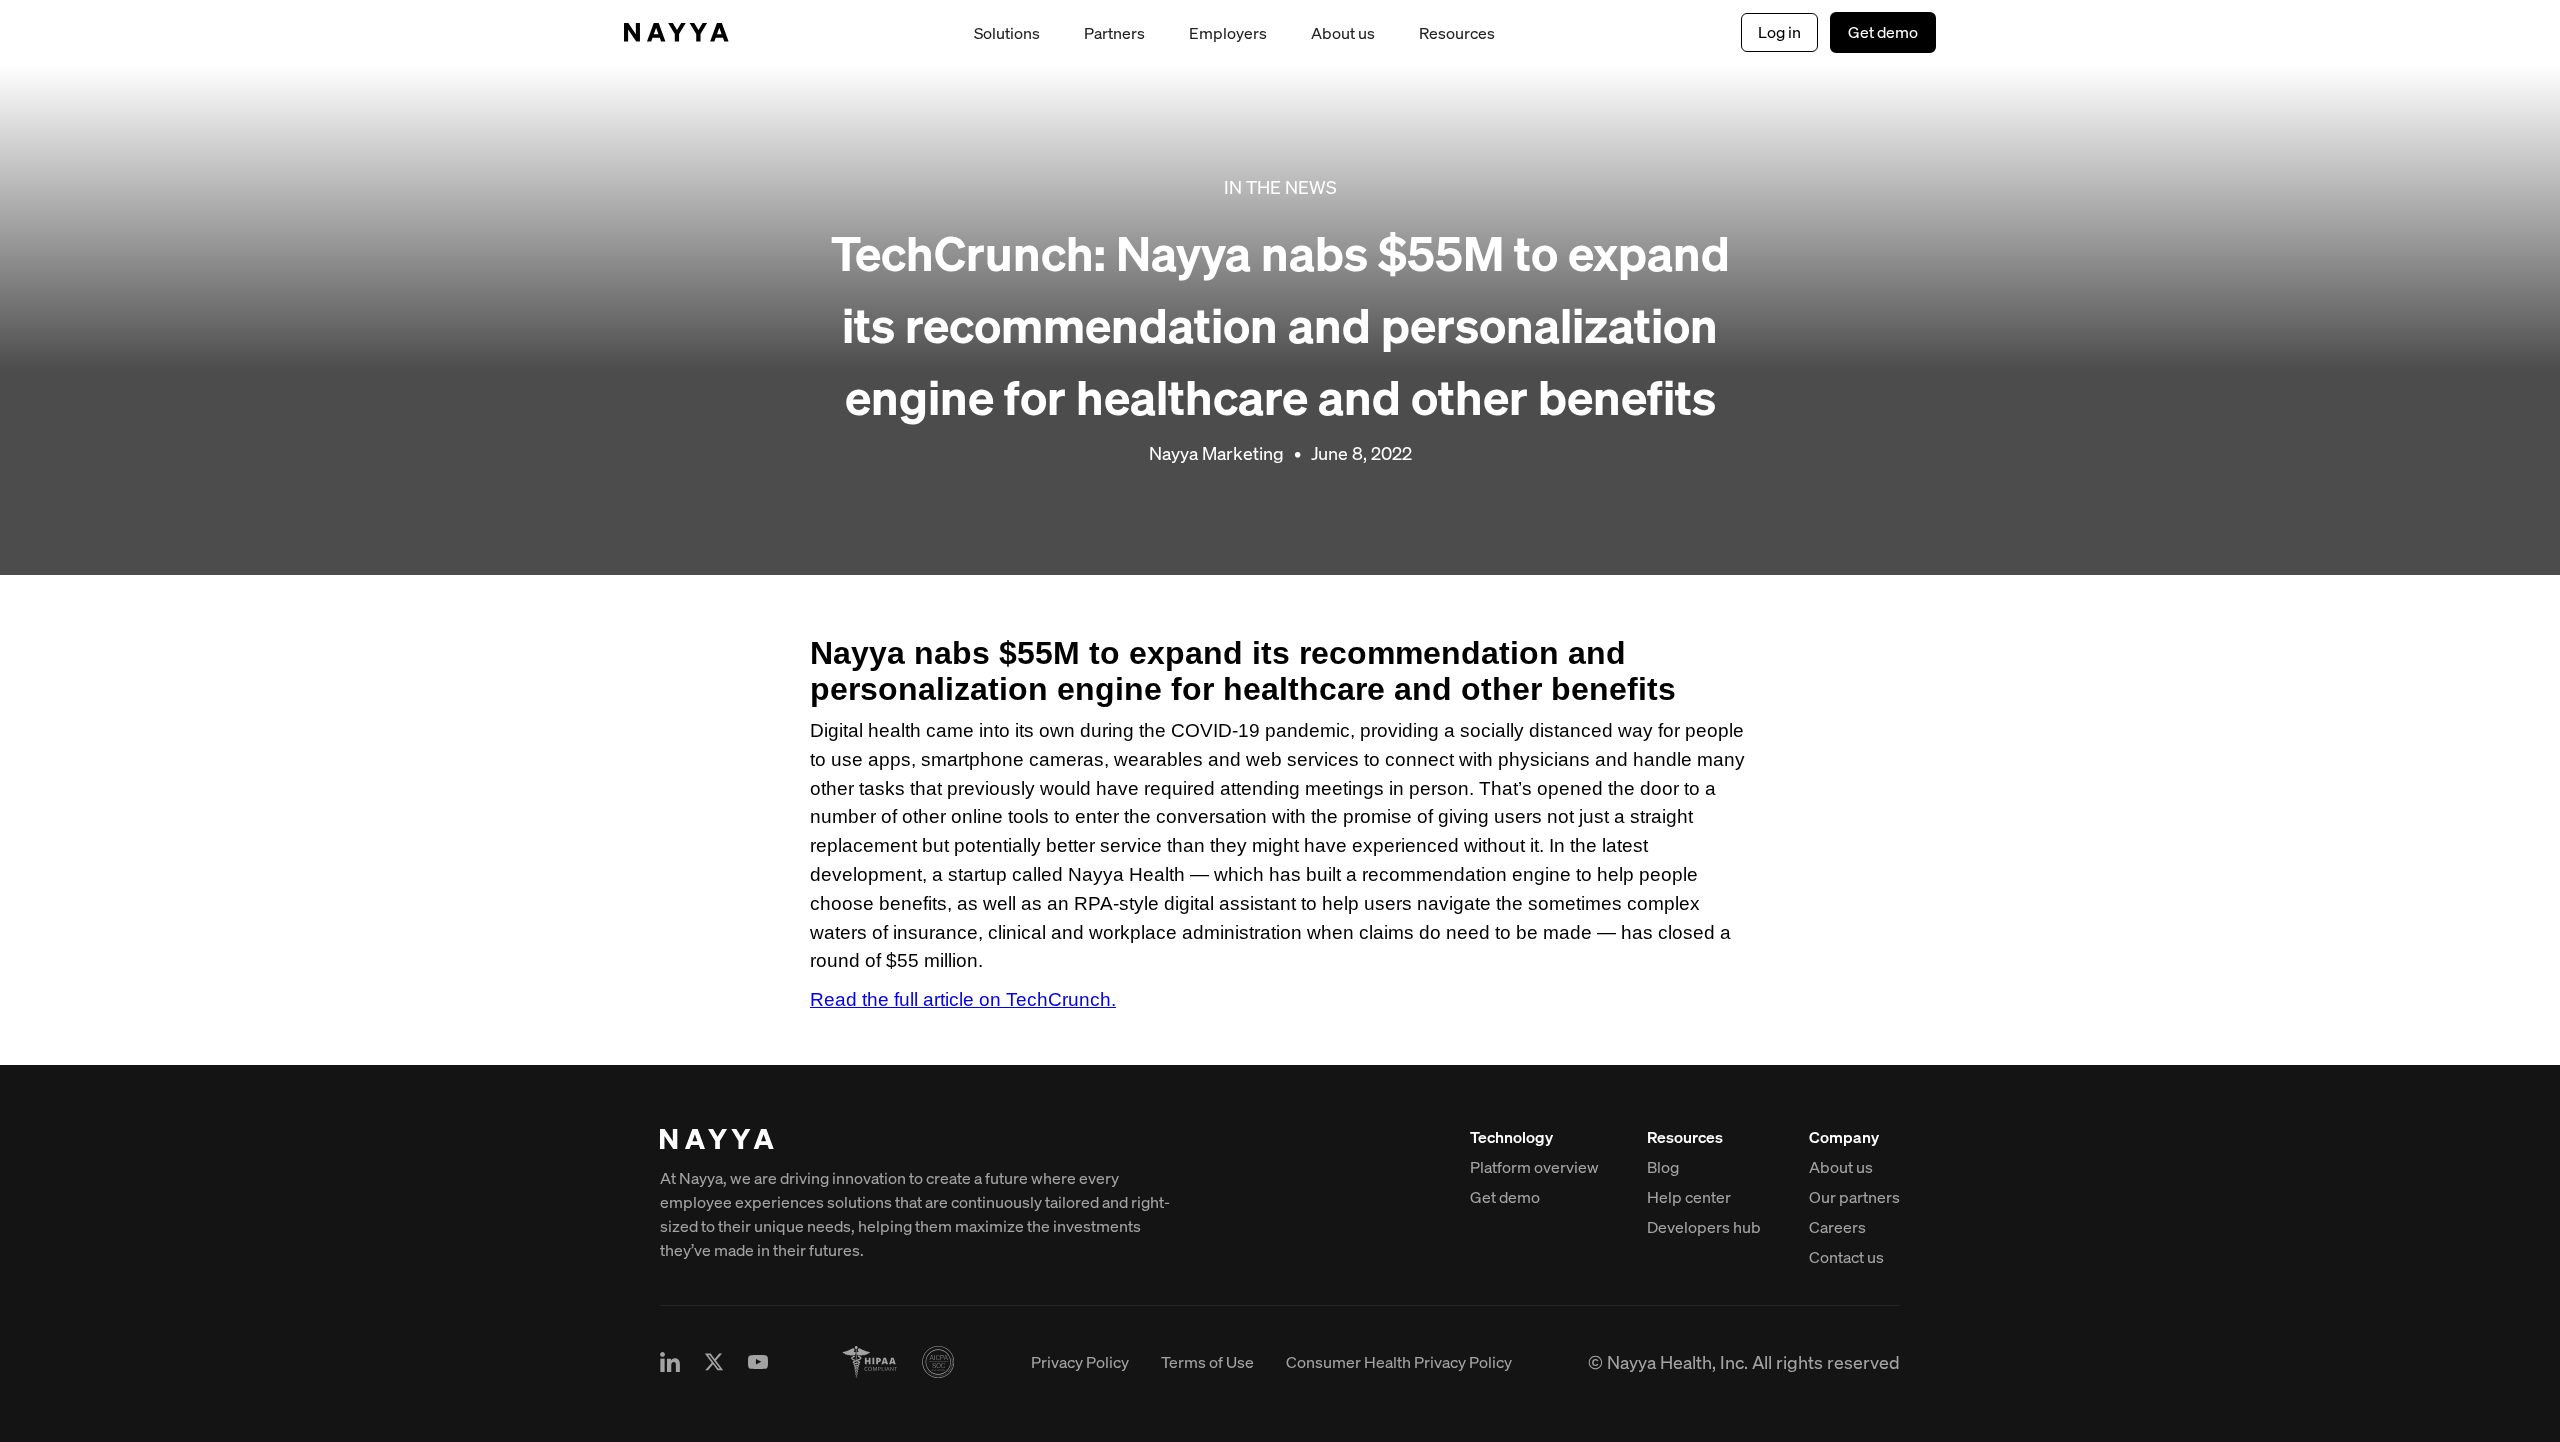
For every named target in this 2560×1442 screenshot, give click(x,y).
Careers (1837, 1227)
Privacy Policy (1080, 1362)
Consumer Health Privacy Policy (1399, 1362)
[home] (676, 32)
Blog (1663, 1167)
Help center (1689, 1197)
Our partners (1854, 1197)
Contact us (1846, 1257)
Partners (1114, 33)
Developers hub (1704, 1227)
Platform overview (1534, 1167)
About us (1343, 33)
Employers (1228, 33)
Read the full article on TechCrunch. (963, 999)
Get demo (1883, 32)
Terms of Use (1207, 1362)
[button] (1007, 33)
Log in (1779, 32)
